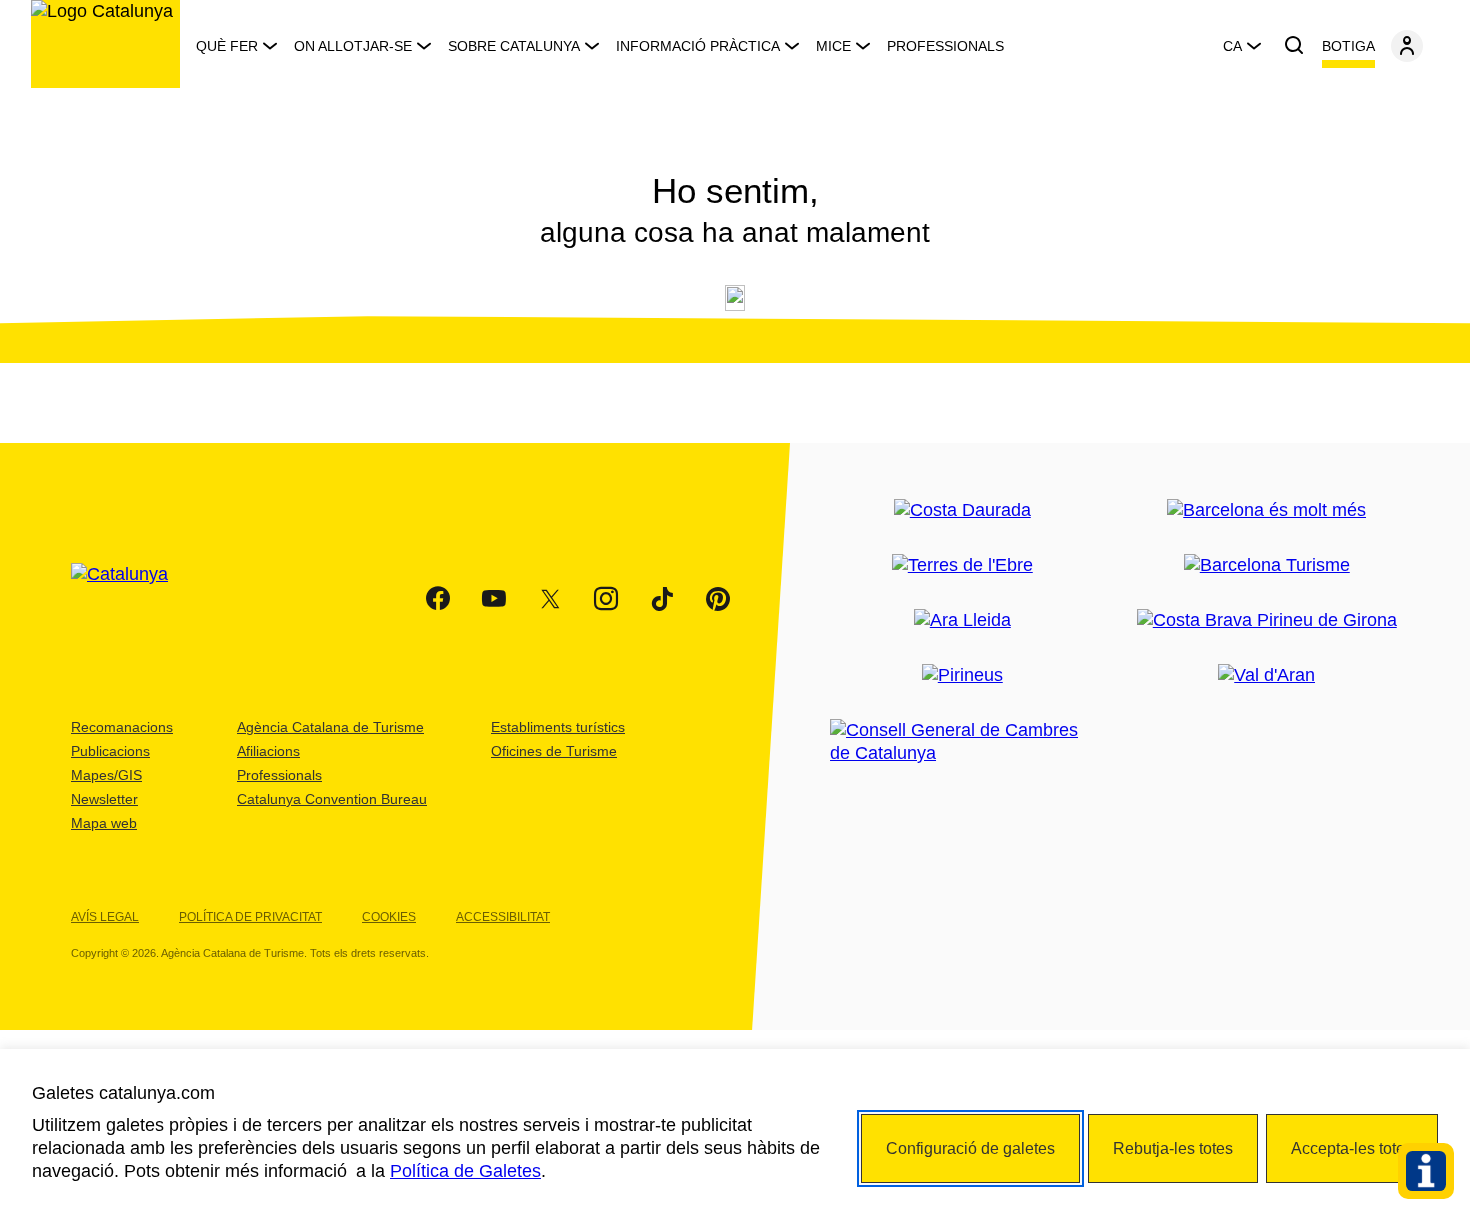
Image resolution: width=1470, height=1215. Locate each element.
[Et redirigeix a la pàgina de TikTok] (662, 599)
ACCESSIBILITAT (503, 917)
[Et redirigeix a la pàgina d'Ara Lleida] (962, 620)
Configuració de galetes (970, 1148)
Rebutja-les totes (1173, 1148)
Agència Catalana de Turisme (330, 727)
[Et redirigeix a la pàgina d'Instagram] (606, 599)
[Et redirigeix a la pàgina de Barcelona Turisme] (1267, 565)
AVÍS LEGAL (105, 917)
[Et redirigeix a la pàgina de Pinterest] (718, 599)
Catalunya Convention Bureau (332, 799)
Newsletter (104, 799)
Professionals (945, 46)
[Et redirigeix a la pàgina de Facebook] (438, 599)
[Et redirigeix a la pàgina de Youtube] (494, 599)
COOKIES (389, 917)
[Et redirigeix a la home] (105, 44)
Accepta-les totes (1352, 1148)
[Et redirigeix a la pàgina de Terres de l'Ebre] (962, 565)
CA (1232, 46)
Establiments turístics (558, 727)
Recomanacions (122, 727)
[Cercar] (1294, 46)
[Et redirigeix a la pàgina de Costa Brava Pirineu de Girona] (1267, 620)
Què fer (227, 46)
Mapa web (104, 823)
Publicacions (110, 751)
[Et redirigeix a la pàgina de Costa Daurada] (962, 510)
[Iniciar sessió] (1407, 46)
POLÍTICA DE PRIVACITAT (250, 917)
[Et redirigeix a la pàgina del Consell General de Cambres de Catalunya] (962, 742)
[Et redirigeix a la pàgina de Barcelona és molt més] (1266, 510)
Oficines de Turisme (554, 751)
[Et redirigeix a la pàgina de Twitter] (550, 599)
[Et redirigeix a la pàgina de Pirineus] (962, 675)
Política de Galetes (465, 1171)
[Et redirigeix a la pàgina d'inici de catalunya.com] (132, 599)
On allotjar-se (353, 46)
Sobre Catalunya (514, 46)
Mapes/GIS (106, 775)
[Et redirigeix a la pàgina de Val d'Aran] (1266, 675)
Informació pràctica (698, 46)
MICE (833, 46)
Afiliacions (268, 751)
